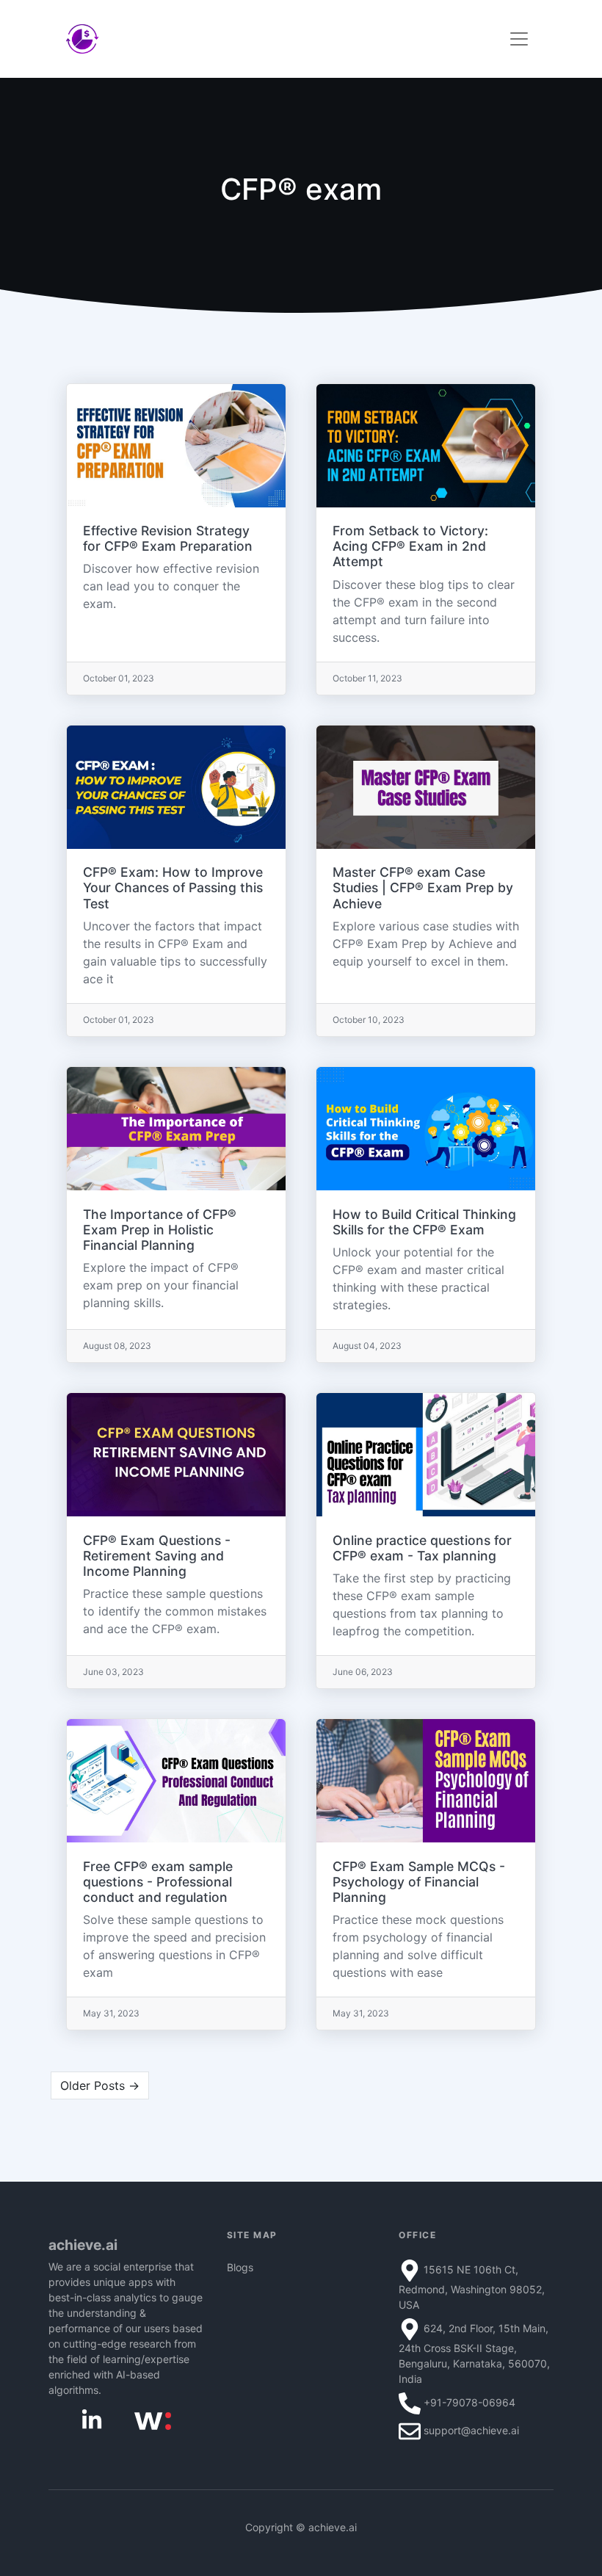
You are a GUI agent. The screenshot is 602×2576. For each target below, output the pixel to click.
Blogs (240, 2267)
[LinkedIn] (92, 2419)
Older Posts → (100, 2085)
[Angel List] (153, 2420)
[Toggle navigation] (519, 39)
